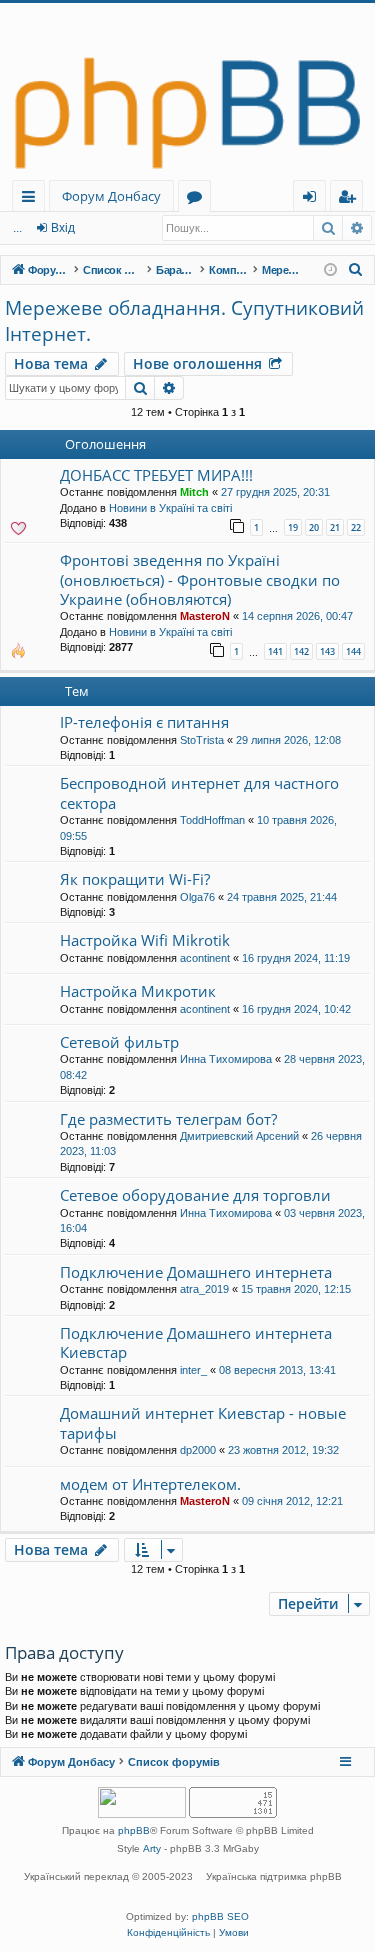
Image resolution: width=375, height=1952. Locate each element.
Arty (152, 1848)
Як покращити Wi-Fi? (135, 879)
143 (327, 651)
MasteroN (205, 616)
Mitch (194, 492)
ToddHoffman (212, 820)
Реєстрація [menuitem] (350, 199)
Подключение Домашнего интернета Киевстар (196, 1342)
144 (353, 651)
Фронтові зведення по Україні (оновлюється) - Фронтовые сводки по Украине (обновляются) (200, 579)
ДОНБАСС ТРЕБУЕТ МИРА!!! (156, 475)
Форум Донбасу (111, 196)
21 (335, 527)
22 (356, 527)
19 (293, 527)
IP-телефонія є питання (144, 722)
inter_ (193, 1370)
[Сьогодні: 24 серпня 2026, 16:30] (330, 270)
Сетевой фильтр (119, 1042)
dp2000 (198, 1450)
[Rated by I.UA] (142, 1804)
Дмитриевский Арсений (239, 1136)
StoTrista (202, 740)
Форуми (198, 199)
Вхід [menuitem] (316, 199)
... (17, 228)
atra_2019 (204, 1289)
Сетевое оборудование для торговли (195, 1195)
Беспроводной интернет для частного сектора (199, 792)
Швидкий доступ (32, 199)
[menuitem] (356, 270)
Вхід (63, 228)
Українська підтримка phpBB (274, 1876)
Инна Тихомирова (226, 1059)
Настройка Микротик (138, 991)
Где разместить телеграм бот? (168, 1119)
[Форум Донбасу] (187, 91)
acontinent (205, 958)
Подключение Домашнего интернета (196, 1272)
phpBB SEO (220, 1916)
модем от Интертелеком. (150, 1484)
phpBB (134, 1830)
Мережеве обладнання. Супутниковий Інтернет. (184, 321)
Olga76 (197, 897)
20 (314, 527)
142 (301, 651)
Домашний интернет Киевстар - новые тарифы (203, 1422)
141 (275, 651)
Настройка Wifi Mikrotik (145, 940)
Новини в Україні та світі (170, 508)
